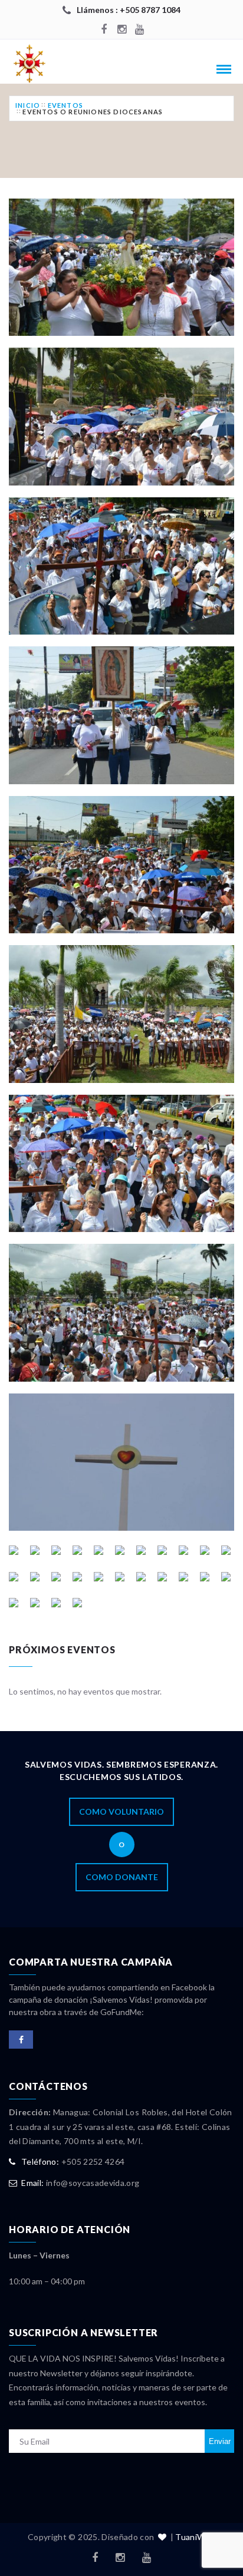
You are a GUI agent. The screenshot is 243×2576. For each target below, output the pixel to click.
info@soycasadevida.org (93, 2183)
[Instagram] (121, 30)
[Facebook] (104, 30)
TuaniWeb (195, 2537)
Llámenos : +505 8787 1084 (129, 10)
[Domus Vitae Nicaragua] (38, 63)
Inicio (28, 105)
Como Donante (122, 1877)
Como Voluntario (121, 1812)
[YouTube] (139, 30)
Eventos (65, 105)
